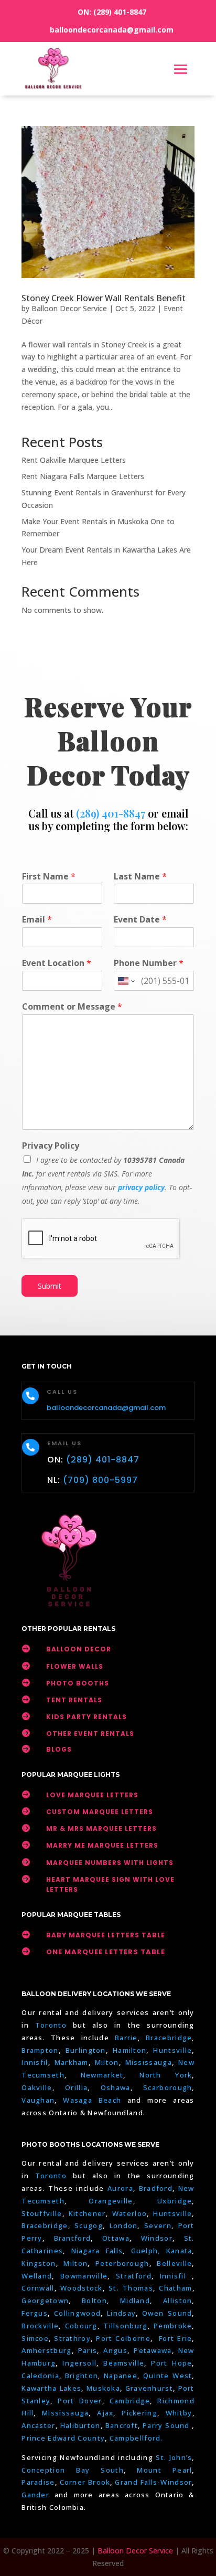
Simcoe (35, 2338)
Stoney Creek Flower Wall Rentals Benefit (104, 298)
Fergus (35, 2313)
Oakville (37, 2087)
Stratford (134, 2276)
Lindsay (121, 2313)
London (124, 2225)
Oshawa (116, 2087)
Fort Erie (175, 2338)
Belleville (174, 2263)
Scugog (89, 2225)
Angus (115, 2350)
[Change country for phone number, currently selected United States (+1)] (126, 981)
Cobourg (81, 2326)
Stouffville (42, 2213)
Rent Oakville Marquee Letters (74, 460)
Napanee (121, 2376)
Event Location (57, 963)
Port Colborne (123, 2338)
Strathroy (72, 2338)
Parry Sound (167, 2425)
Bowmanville (84, 2276)
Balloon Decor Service (69, 308)
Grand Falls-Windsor (153, 2482)
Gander (38, 2495)
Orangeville (111, 2201)
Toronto (51, 2025)
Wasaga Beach (92, 2100)
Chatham (175, 2288)
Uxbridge (175, 2201)
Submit (50, 1286)
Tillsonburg (125, 2326)
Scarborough (168, 2087)
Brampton (40, 2050)
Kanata (179, 2251)
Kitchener (87, 2213)
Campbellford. (136, 2438)
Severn (158, 2225)
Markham (72, 2062)
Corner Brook (85, 2482)
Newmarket (102, 2075)
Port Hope (171, 2363)
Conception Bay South (73, 2470)
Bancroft (122, 2425)
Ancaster (38, 2425)
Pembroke (173, 2326)
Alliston (177, 2301)
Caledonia (40, 2376)
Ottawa (116, 2238)
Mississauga (149, 2062)
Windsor (157, 2238)
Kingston (39, 2263)
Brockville (40, 2326)
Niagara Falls (97, 2251)
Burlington (86, 2050)
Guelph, (146, 2251)
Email (37, 920)
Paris (88, 2350)
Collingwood (77, 2313)
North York (166, 2075)
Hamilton (129, 2050)
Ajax (105, 2413)
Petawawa (153, 2350)
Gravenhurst (149, 2388)
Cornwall (38, 2288)
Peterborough (122, 2263)
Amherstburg (46, 2350)
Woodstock (82, 2288)
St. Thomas (131, 2288)
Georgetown (45, 2301)
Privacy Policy (51, 1146)
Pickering (139, 2413)
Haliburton (80, 2425)
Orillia (76, 2087)
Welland (37, 2276)
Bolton (94, 2301)
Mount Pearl (164, 2470)
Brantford (73, 2238)
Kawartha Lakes (51, 2388)
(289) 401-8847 (120, 12)
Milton (107, 2062)
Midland (135, 2301)
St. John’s (174, 2457)
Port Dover (80, 2401)
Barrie (126, 2038)
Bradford (156, 2188)
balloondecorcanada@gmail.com (112, 30)
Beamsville (124, 2363)
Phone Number (149, 963)
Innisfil (35, 2062)
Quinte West (168, 2376)
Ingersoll (79, 2363)
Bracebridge (169, 2038)
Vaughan (38, 2100)
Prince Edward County (63, 2438)
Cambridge (130, 2401)
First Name (49, 877)
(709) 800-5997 (100, 1480)
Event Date (140, 920)
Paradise (38, 2482)
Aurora (120, 2188)
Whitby (179, 2413)
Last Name (140, 877)
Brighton (82, 2376)
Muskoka (103, 2388)
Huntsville (172, 2050)
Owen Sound (167, 2313)
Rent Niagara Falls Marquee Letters (83, 476)
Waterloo (129, 2213)
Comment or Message (72, 1007)
